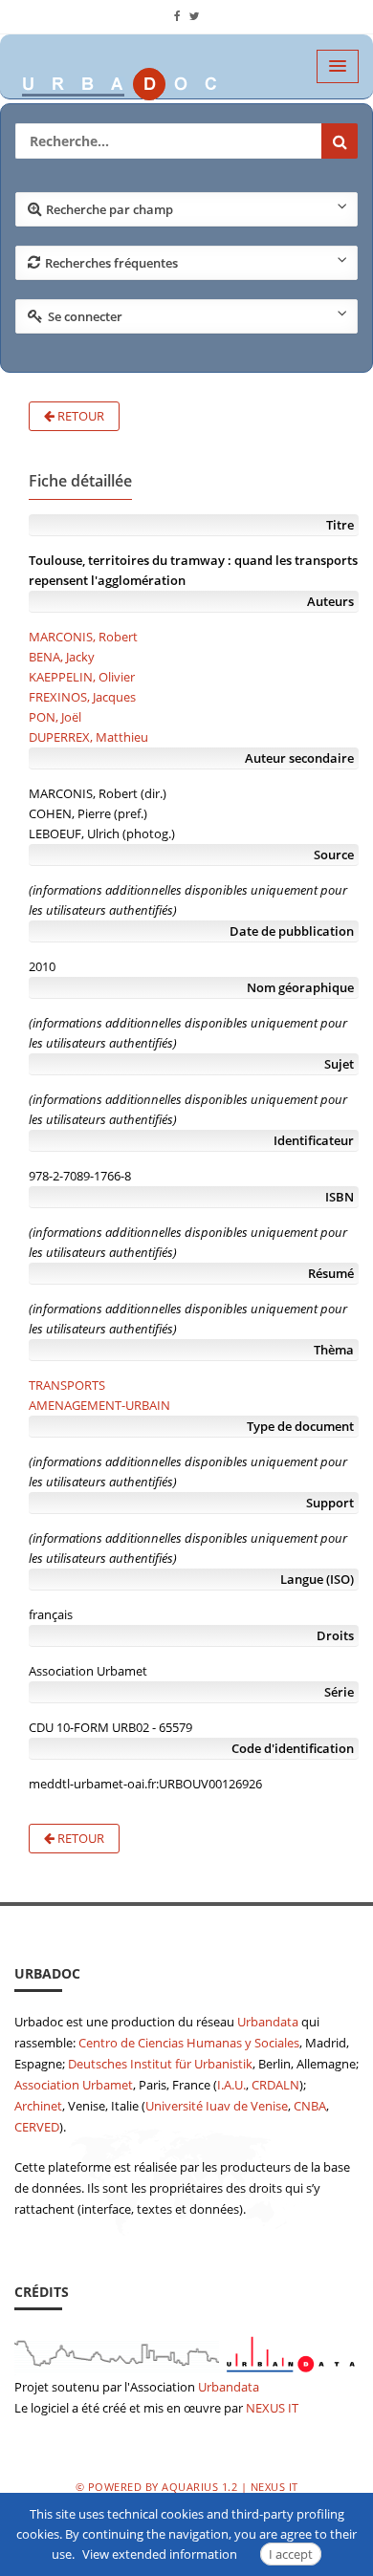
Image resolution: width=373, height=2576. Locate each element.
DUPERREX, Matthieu (88, 737)
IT (293, 2408)
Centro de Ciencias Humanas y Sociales (189, 2043)
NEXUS (265, 2408)
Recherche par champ (110, 209)
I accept (291, 2554)
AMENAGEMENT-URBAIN (99, 1405)
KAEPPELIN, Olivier (82, 677)
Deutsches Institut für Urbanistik (160, 2064)
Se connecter (85, 316)
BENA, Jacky (62, 657)
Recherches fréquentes (111, 263)
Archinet (38, 2106)
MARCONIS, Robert (83, 637)
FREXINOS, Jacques (82, 697)
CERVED (37, 2127)
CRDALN (275, 2085)
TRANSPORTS (67, 1385)
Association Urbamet (74, 2085)
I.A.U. (231, 2085)
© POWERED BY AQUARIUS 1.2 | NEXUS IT (187, 2487)
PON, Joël (55, 717)
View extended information (160, 2554)
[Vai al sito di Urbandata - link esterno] (186, 2351)
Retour (79, 416)
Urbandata (268, 2022)
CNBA (310, 2106)
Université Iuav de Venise (217, 2106)
